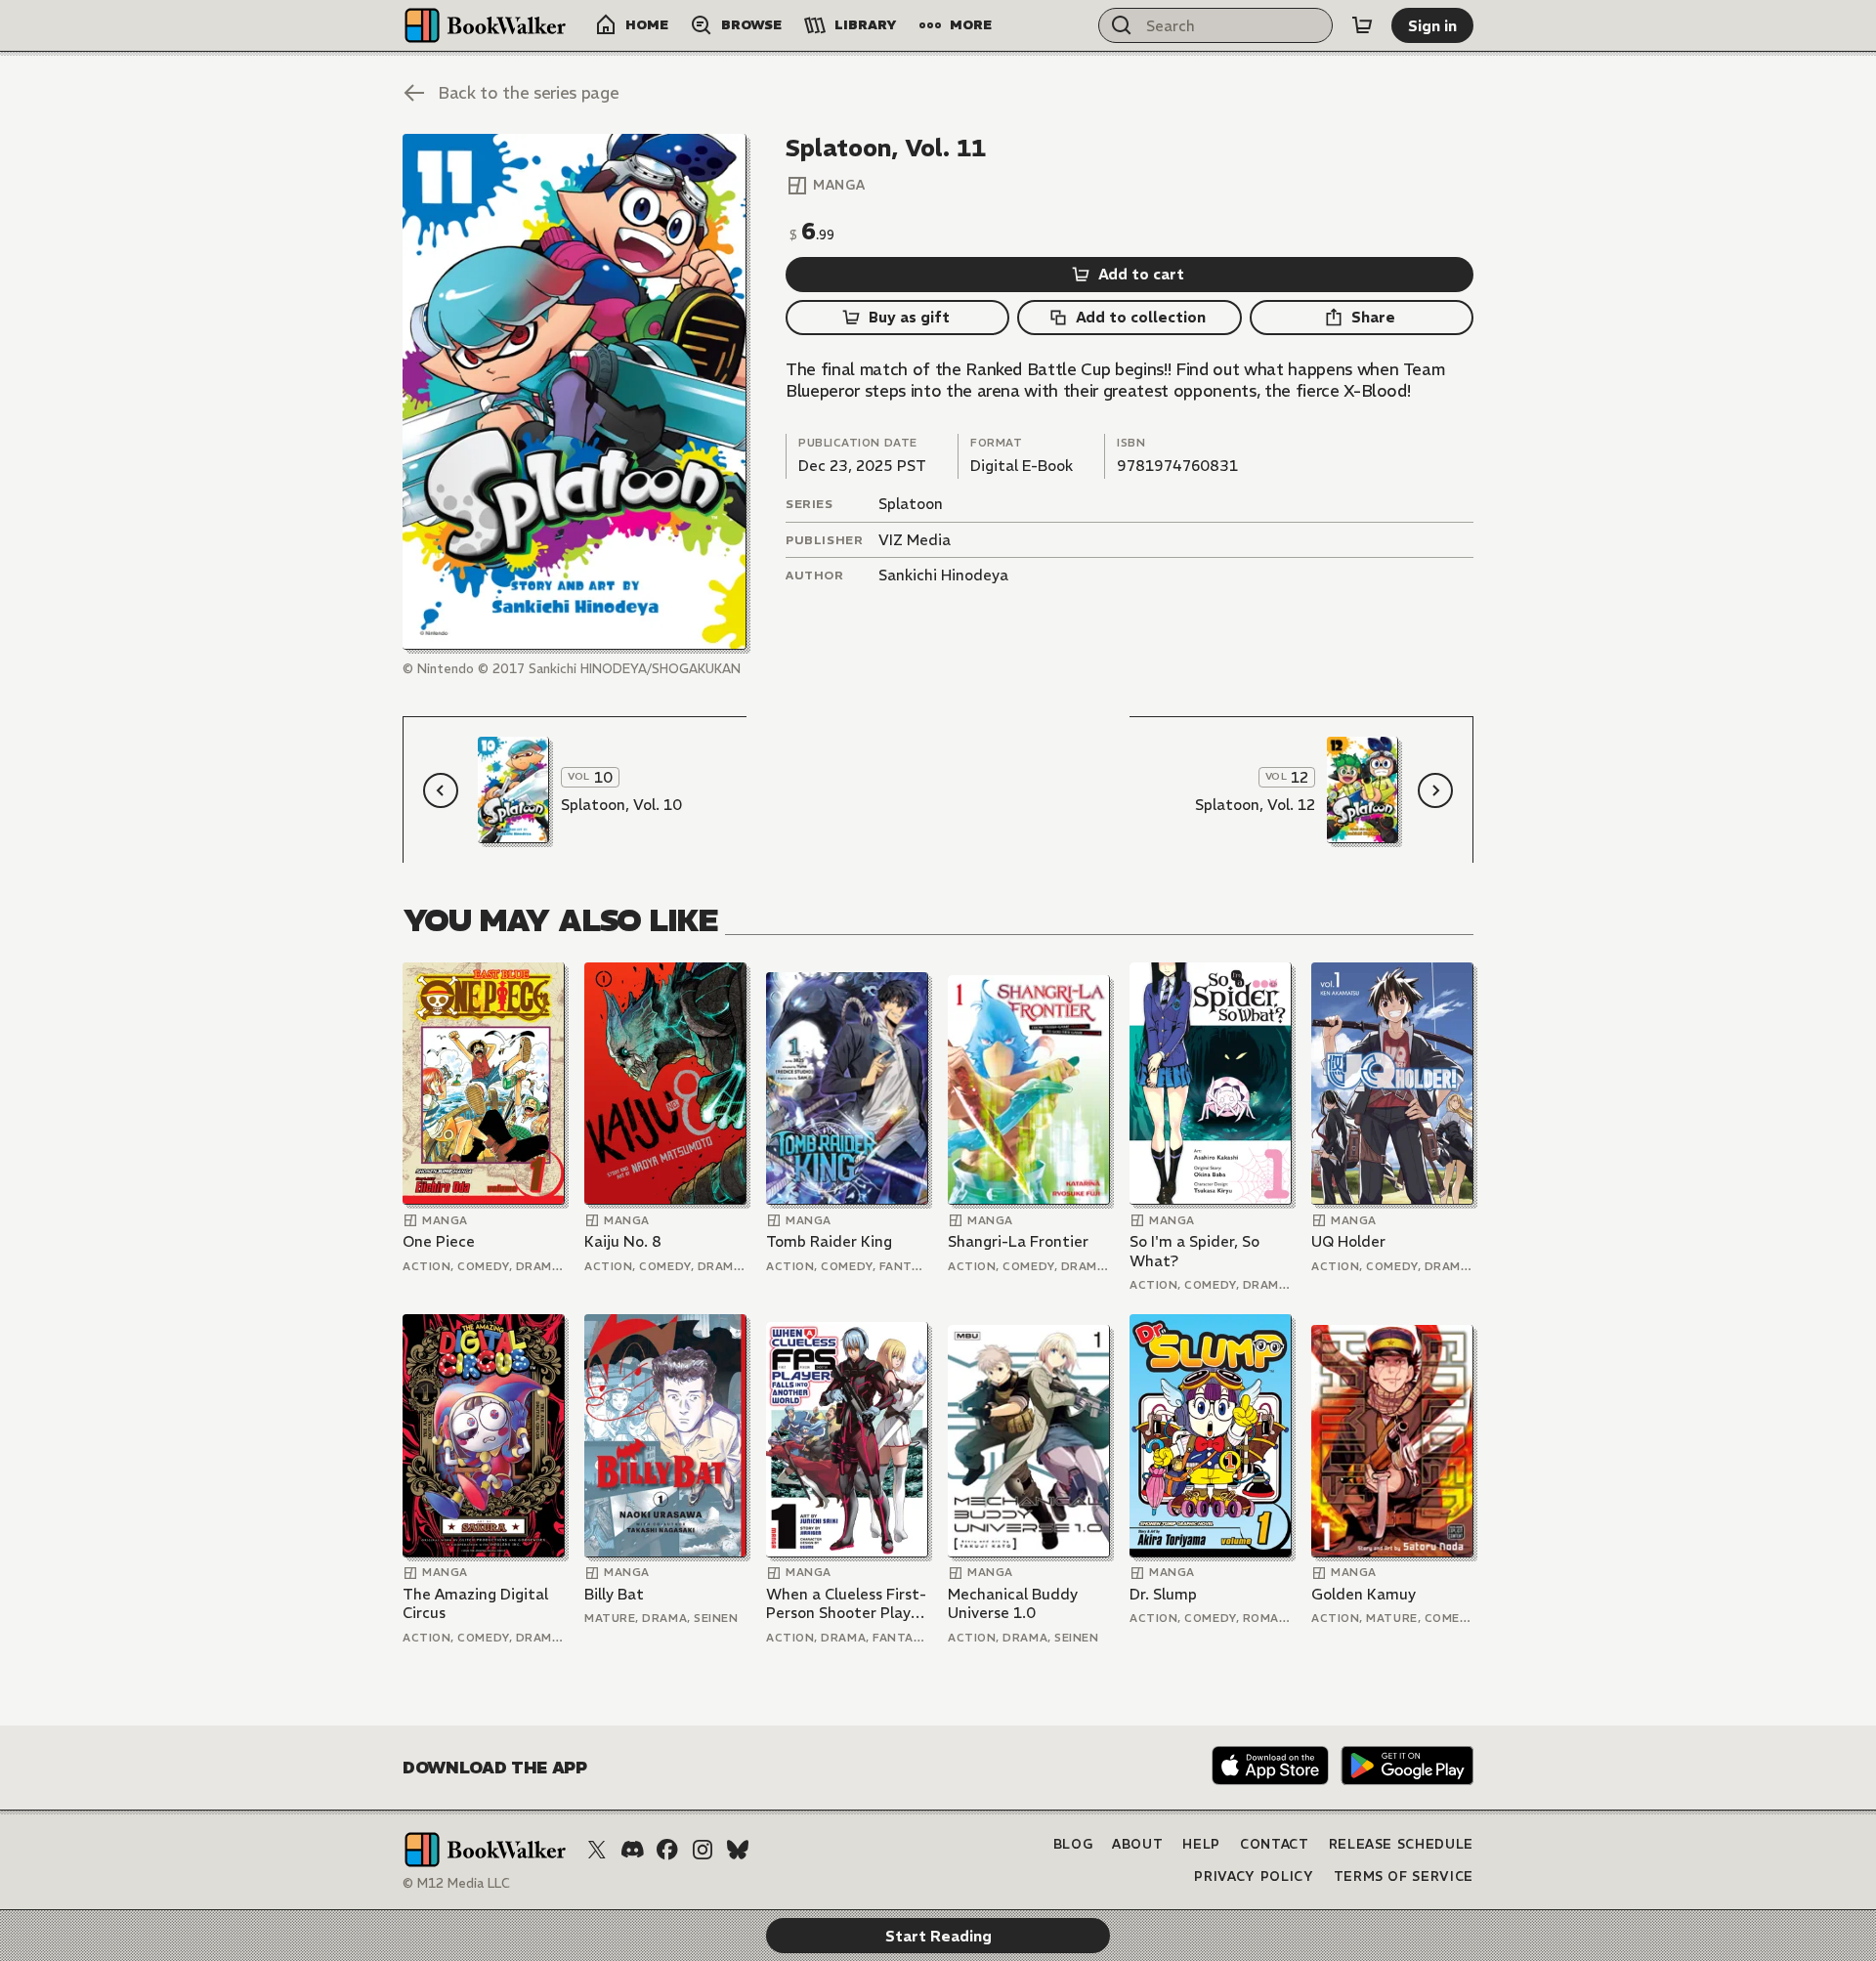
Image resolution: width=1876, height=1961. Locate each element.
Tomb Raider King (829, 1241)
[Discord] (632, 1850)
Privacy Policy (1254, 1876)
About (1137, 1844)
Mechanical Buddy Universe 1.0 (1013, 1604)
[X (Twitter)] (597, 1850)
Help (1201, 1844)
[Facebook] (667, 1850)
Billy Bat (614, 1594)
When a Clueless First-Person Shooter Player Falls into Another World (846, 1604)
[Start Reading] (575, 392)
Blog (1073, 1844)
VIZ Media (915, 540)
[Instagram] (703, 1850)
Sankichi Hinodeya (943, 575)
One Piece (439, 1241)
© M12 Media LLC (456, 1883)
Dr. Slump (1163, 1594)
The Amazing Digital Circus (475, 1604)
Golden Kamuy (1364, 1594)
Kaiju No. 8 (623, 1241)
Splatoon (911, 504)
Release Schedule (1401, 1844)
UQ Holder (1348, 1241)
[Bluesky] (738, 1850)
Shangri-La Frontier (1018, 1241)
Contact (1275, 1844)
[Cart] (1362, 25)
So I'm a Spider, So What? (1194, 1251)
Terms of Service (1404, 1876)
